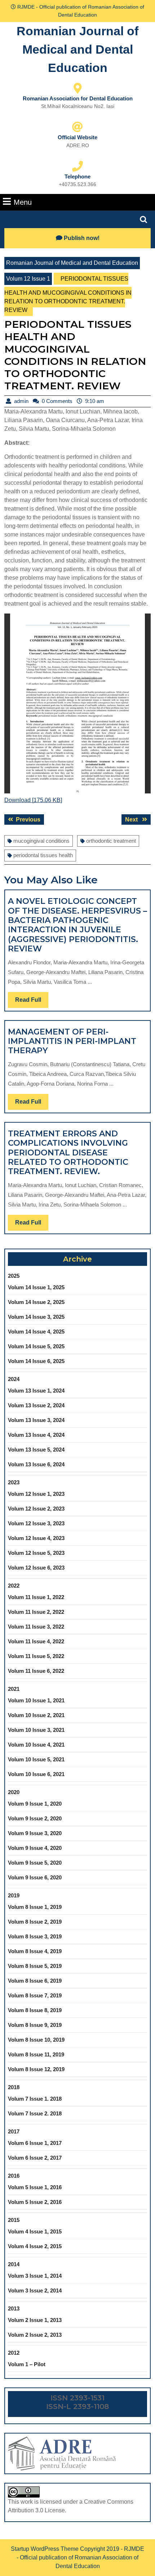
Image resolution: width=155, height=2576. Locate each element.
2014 (14, 2264)
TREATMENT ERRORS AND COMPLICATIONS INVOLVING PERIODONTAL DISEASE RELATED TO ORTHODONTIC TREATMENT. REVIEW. (68, 1153)
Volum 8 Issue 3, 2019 (35, 1936)
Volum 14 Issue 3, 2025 (36, 1317)
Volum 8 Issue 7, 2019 (35, 1995)
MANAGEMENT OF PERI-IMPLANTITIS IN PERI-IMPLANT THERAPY (72, 1041)
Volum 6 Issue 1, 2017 (35, 2143)
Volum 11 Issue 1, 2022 (36, 1597)
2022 (14, 1586)
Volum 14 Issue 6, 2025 (36, 1361)
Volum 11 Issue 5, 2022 (36, 1656)
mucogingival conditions (41, 841)
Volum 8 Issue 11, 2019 (36, 2054)
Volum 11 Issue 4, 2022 (36, 1641)
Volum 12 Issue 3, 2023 (36, 1523)
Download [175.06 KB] (33, 800)
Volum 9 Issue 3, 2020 (35, 1833)
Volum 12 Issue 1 (28, 279)
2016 (14, 2176)
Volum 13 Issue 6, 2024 (36, 1464)
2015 (14, 2220)
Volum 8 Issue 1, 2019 (35, 1907)
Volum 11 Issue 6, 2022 (36, 1671)
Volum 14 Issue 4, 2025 (36, 1332)
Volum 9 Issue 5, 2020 (35, 1863)
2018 (14, 2087)
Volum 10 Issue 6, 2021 (36, 1774)
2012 (14, 2353)
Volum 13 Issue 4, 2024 (36, 1435)
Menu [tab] (23, 202)
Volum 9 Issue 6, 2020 (35, 1877)
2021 (14, 1689)
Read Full (32, 1002)
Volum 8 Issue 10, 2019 (36, 2040)
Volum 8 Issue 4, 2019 (35, 1951)
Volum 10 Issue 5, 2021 (36, 1759)
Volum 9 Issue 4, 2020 (35, 1848)
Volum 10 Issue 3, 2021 (36, 1730)
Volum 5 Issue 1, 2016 (35, 2187)
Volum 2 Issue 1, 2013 (35, 2320)
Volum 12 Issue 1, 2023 (36, 1494)
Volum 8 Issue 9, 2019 (35, 2025)
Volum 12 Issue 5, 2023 (36, 1553)
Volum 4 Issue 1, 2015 (35, 2231)
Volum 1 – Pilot (27, 2364)
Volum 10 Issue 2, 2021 (36, 1715)
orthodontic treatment (111, 841)
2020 (14, 1792)
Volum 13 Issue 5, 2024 (36, 1450)
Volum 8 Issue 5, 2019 (35, 1966)
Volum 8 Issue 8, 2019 (35, 2010)
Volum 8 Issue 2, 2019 (35, 1922)
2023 (14, 1482)
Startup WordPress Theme (45, 2549)
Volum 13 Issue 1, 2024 (36, 1391)
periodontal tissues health (43, 855)
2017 (14, 2131)
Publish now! (82, 238)
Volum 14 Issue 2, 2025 (36, 1302)
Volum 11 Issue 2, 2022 (36, 1612)
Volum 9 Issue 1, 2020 (35, 1804)
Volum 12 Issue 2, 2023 (36, 1509)
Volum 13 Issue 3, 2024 (36, 1420)
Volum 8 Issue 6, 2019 (35, 1981)
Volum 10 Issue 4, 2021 (36, 1745)
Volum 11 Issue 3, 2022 (36, 1627)
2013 (14, 2308)
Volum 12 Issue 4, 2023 (36, 1538)
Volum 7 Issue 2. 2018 (35, 2113)
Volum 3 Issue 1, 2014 (35, 2276)
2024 (14, 1379)
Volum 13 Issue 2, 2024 (36, 1405)
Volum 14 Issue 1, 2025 (36, 1287)
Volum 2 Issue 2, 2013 (35, 2335)
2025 (14, 1276)
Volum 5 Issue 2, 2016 (35, 2202)
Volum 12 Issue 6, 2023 (36, 1568)
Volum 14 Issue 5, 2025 (36, 1346)
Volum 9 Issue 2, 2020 (35, 1818)
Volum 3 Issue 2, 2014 (35, 2290)
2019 (14, 1895)
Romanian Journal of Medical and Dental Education (77, 49)
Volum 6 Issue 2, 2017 (35, 2158)
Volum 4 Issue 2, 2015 (35, 2246)
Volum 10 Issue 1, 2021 (36, 1700)
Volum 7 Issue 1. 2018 (35, 2099)
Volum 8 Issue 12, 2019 (36, 2069)
